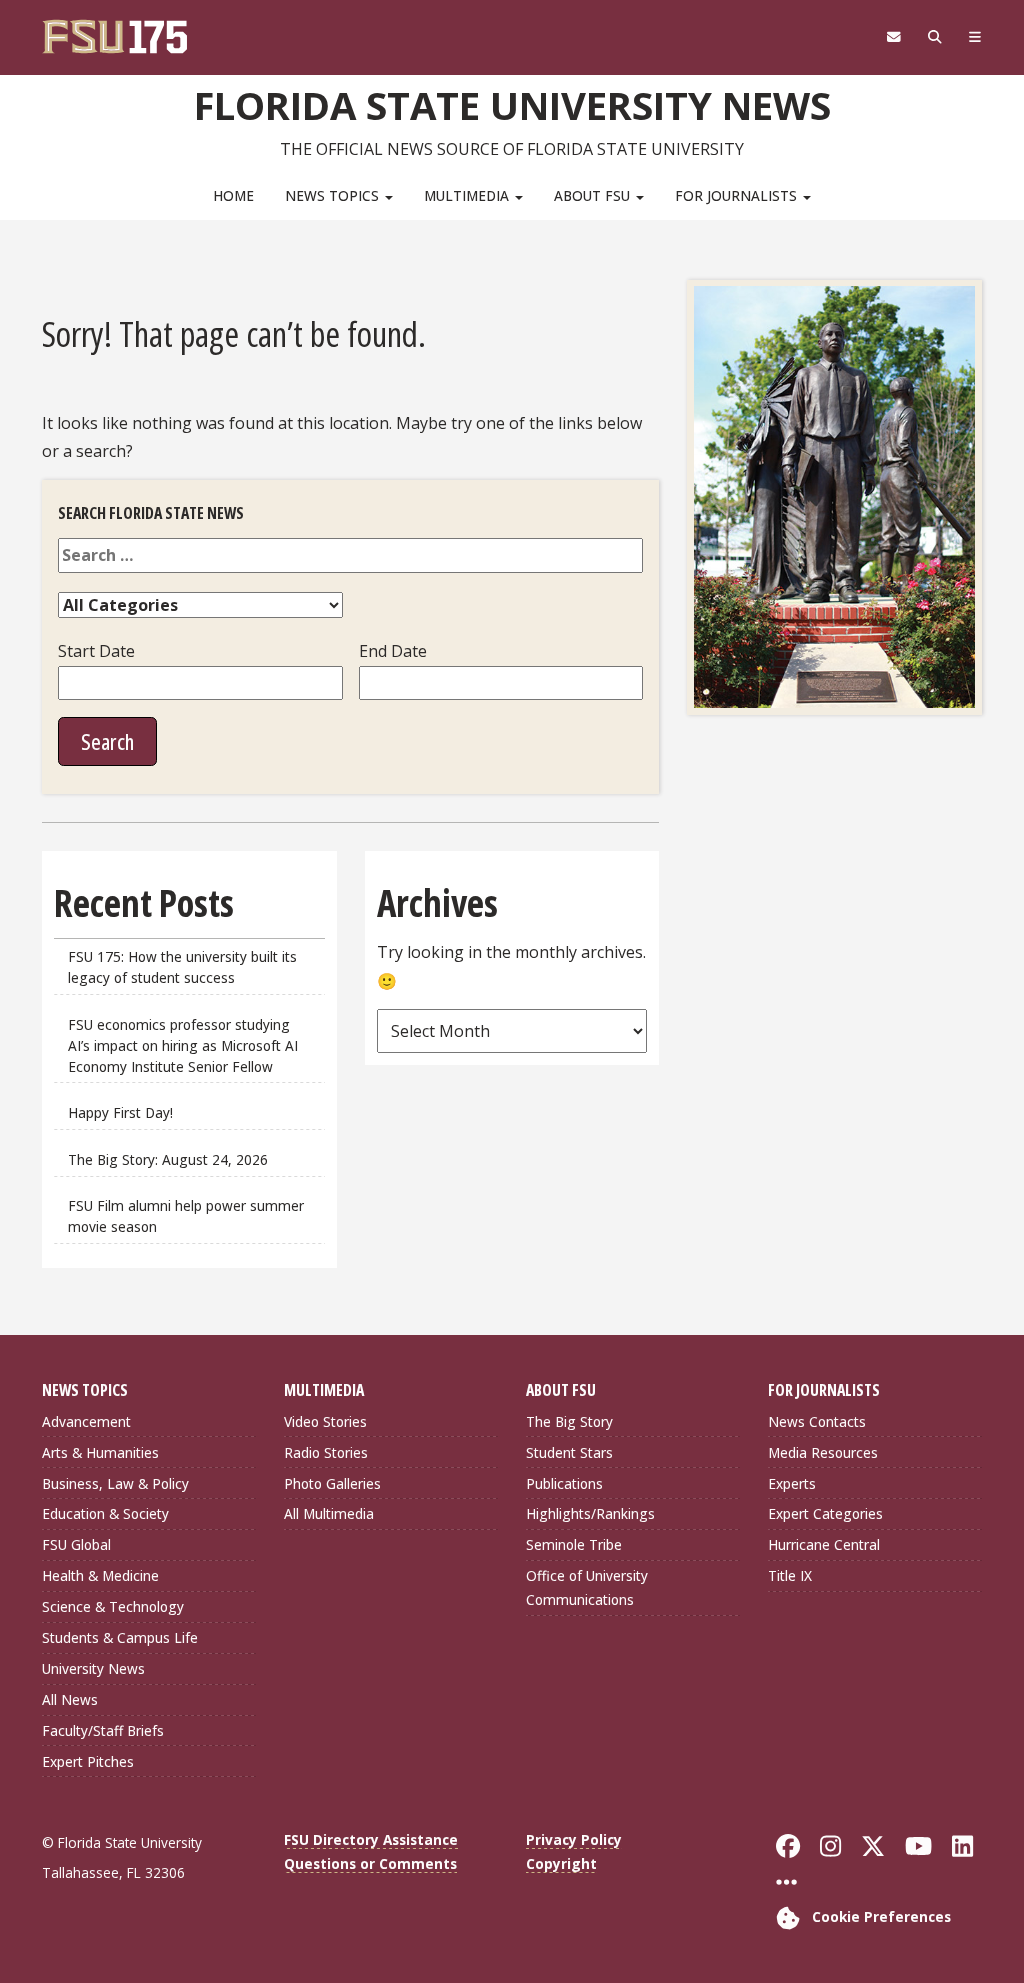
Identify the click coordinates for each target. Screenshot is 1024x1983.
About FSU (594, 195)
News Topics (334, 195)
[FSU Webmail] (893, 37)
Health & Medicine (100, 1575)
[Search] (934, 37)
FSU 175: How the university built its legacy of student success (182, 967)
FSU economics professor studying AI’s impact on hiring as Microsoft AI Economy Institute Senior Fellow (183, 1045)
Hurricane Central (824, 1544)
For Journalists (738, 195)
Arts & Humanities (100, 1452)
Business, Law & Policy (115, 1483)
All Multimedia (329, 1513)
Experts (792, 1483)
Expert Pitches (88, 1761)
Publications (564, 1483)
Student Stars (569, 1452)
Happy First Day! (120, 1112)
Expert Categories (825, 1513)
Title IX (790, 1575)
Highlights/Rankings (590, 1513)
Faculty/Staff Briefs (103, 1730)
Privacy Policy (574, 1839)
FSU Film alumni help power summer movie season (186, 1216)
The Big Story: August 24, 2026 (168, 1159)
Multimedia (468, 195)
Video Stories (325, 1421)
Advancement (86, 1421)
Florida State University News (512, 105)
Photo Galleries (332, 1483)
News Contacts (817, 1421)
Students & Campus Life (120, 1637)
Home (233, 195)
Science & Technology (113, 1606)
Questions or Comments (370, 1863)
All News (70, 1699)
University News (93, 1668)
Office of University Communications (587, 1587)
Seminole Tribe (574, 1544)
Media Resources (823, 1452)
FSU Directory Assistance (371, 1839)
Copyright (561, 1863)
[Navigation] (974, 37)
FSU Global (76, 1544)
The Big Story (569, 1421)
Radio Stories (326, 1452)
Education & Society (105, 1513)
